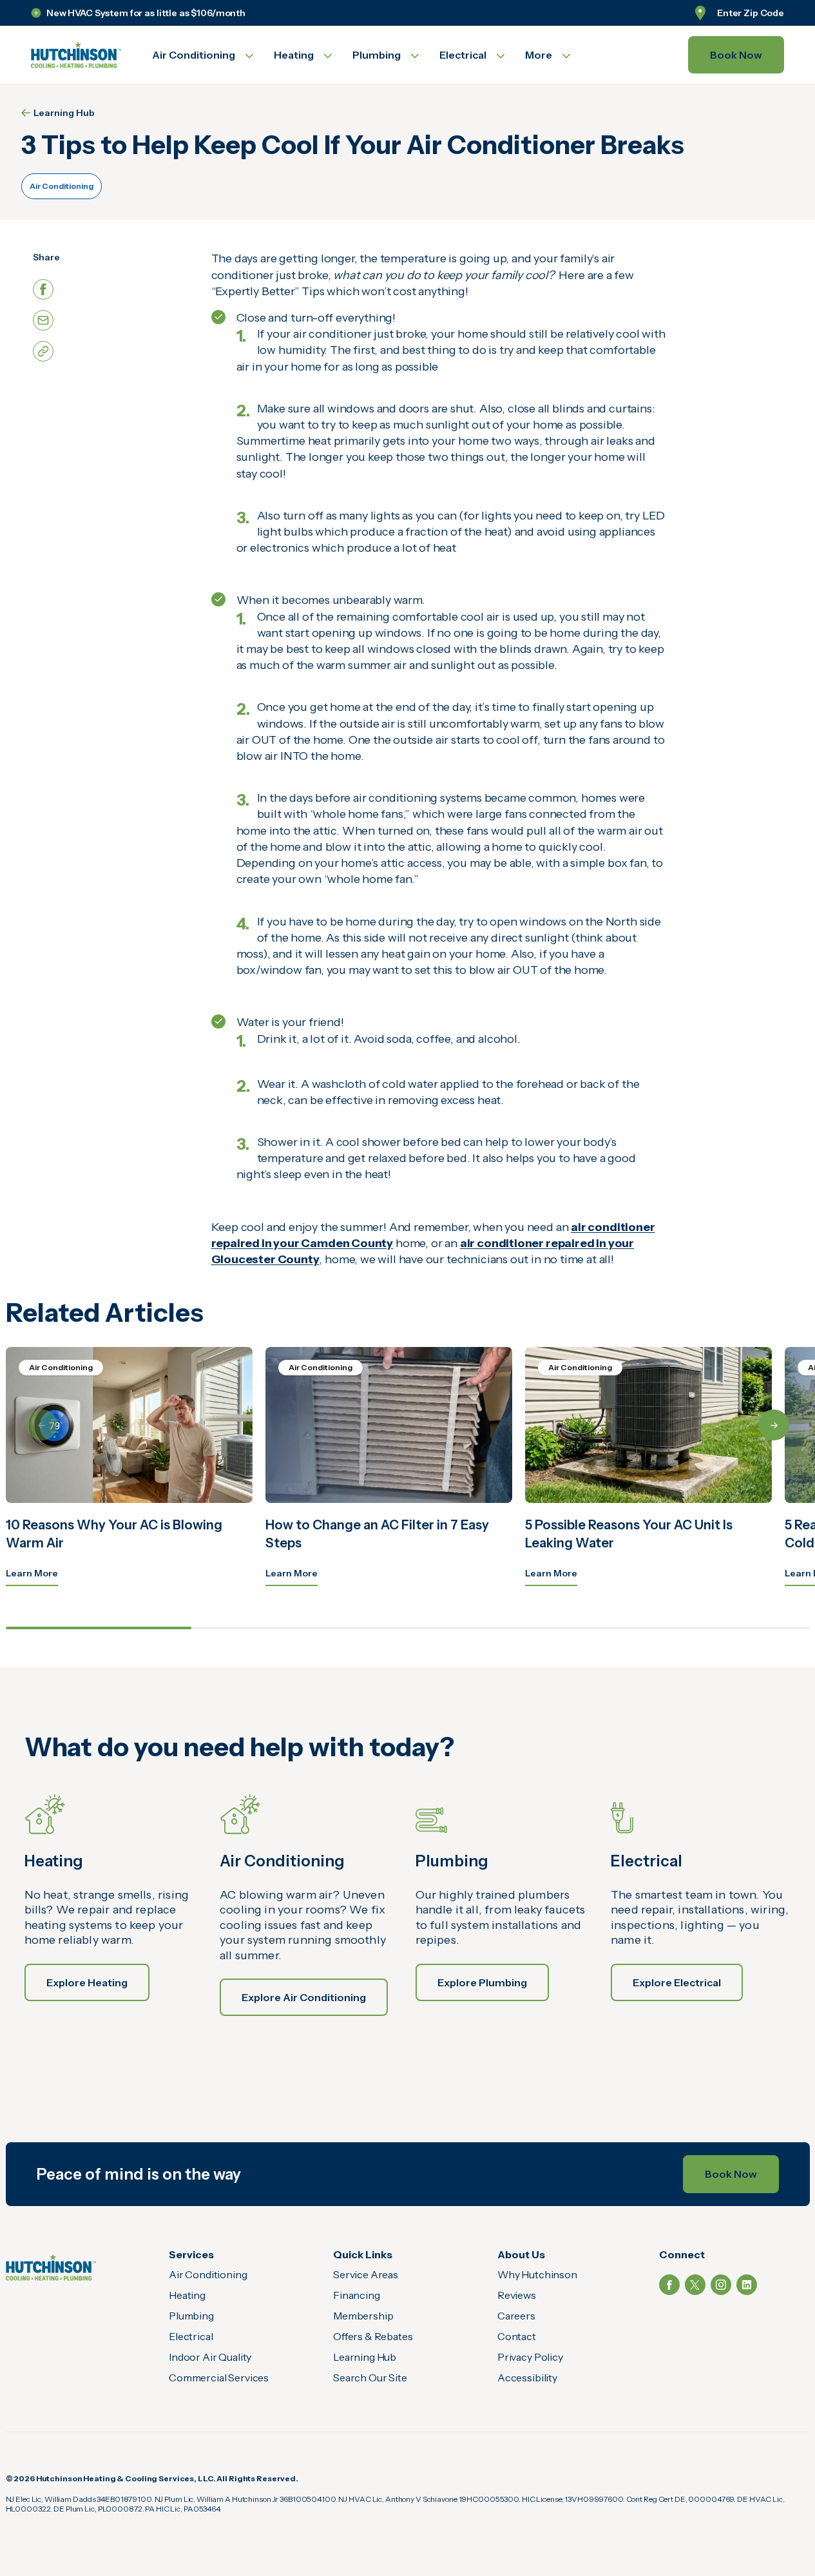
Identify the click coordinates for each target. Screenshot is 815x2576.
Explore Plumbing (482, 1982)
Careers (516, 2316)
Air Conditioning (62, 186)
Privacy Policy (530, 2357)
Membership (363, 2316)
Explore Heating (87, 1982)
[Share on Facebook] (43, 289)
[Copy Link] (43, 351)
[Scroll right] (774, 1425)
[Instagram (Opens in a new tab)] (721, 2285)
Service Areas (366, 2274)
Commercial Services (219, 2377)
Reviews (517, 2295)
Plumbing (191, 2316)
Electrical (191, 2336)
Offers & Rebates (373, 2336)
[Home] (51, 2268)
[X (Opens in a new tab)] (695, 2285)
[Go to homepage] (76, 55)
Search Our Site (370, 2377)
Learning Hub (64, 113)
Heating (187, 2295)
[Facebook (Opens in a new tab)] (669, 2285)
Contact (517, 2336)
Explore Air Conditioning (304, 1997)
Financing (357, 2295)
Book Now (736, 55)
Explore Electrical (677, 1982)
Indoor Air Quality (210, 2357)
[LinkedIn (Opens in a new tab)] (747, 2285)
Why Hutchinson (537, 2274)
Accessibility (527, 2377)
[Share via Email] (43, 320)
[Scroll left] (42, 1425)
